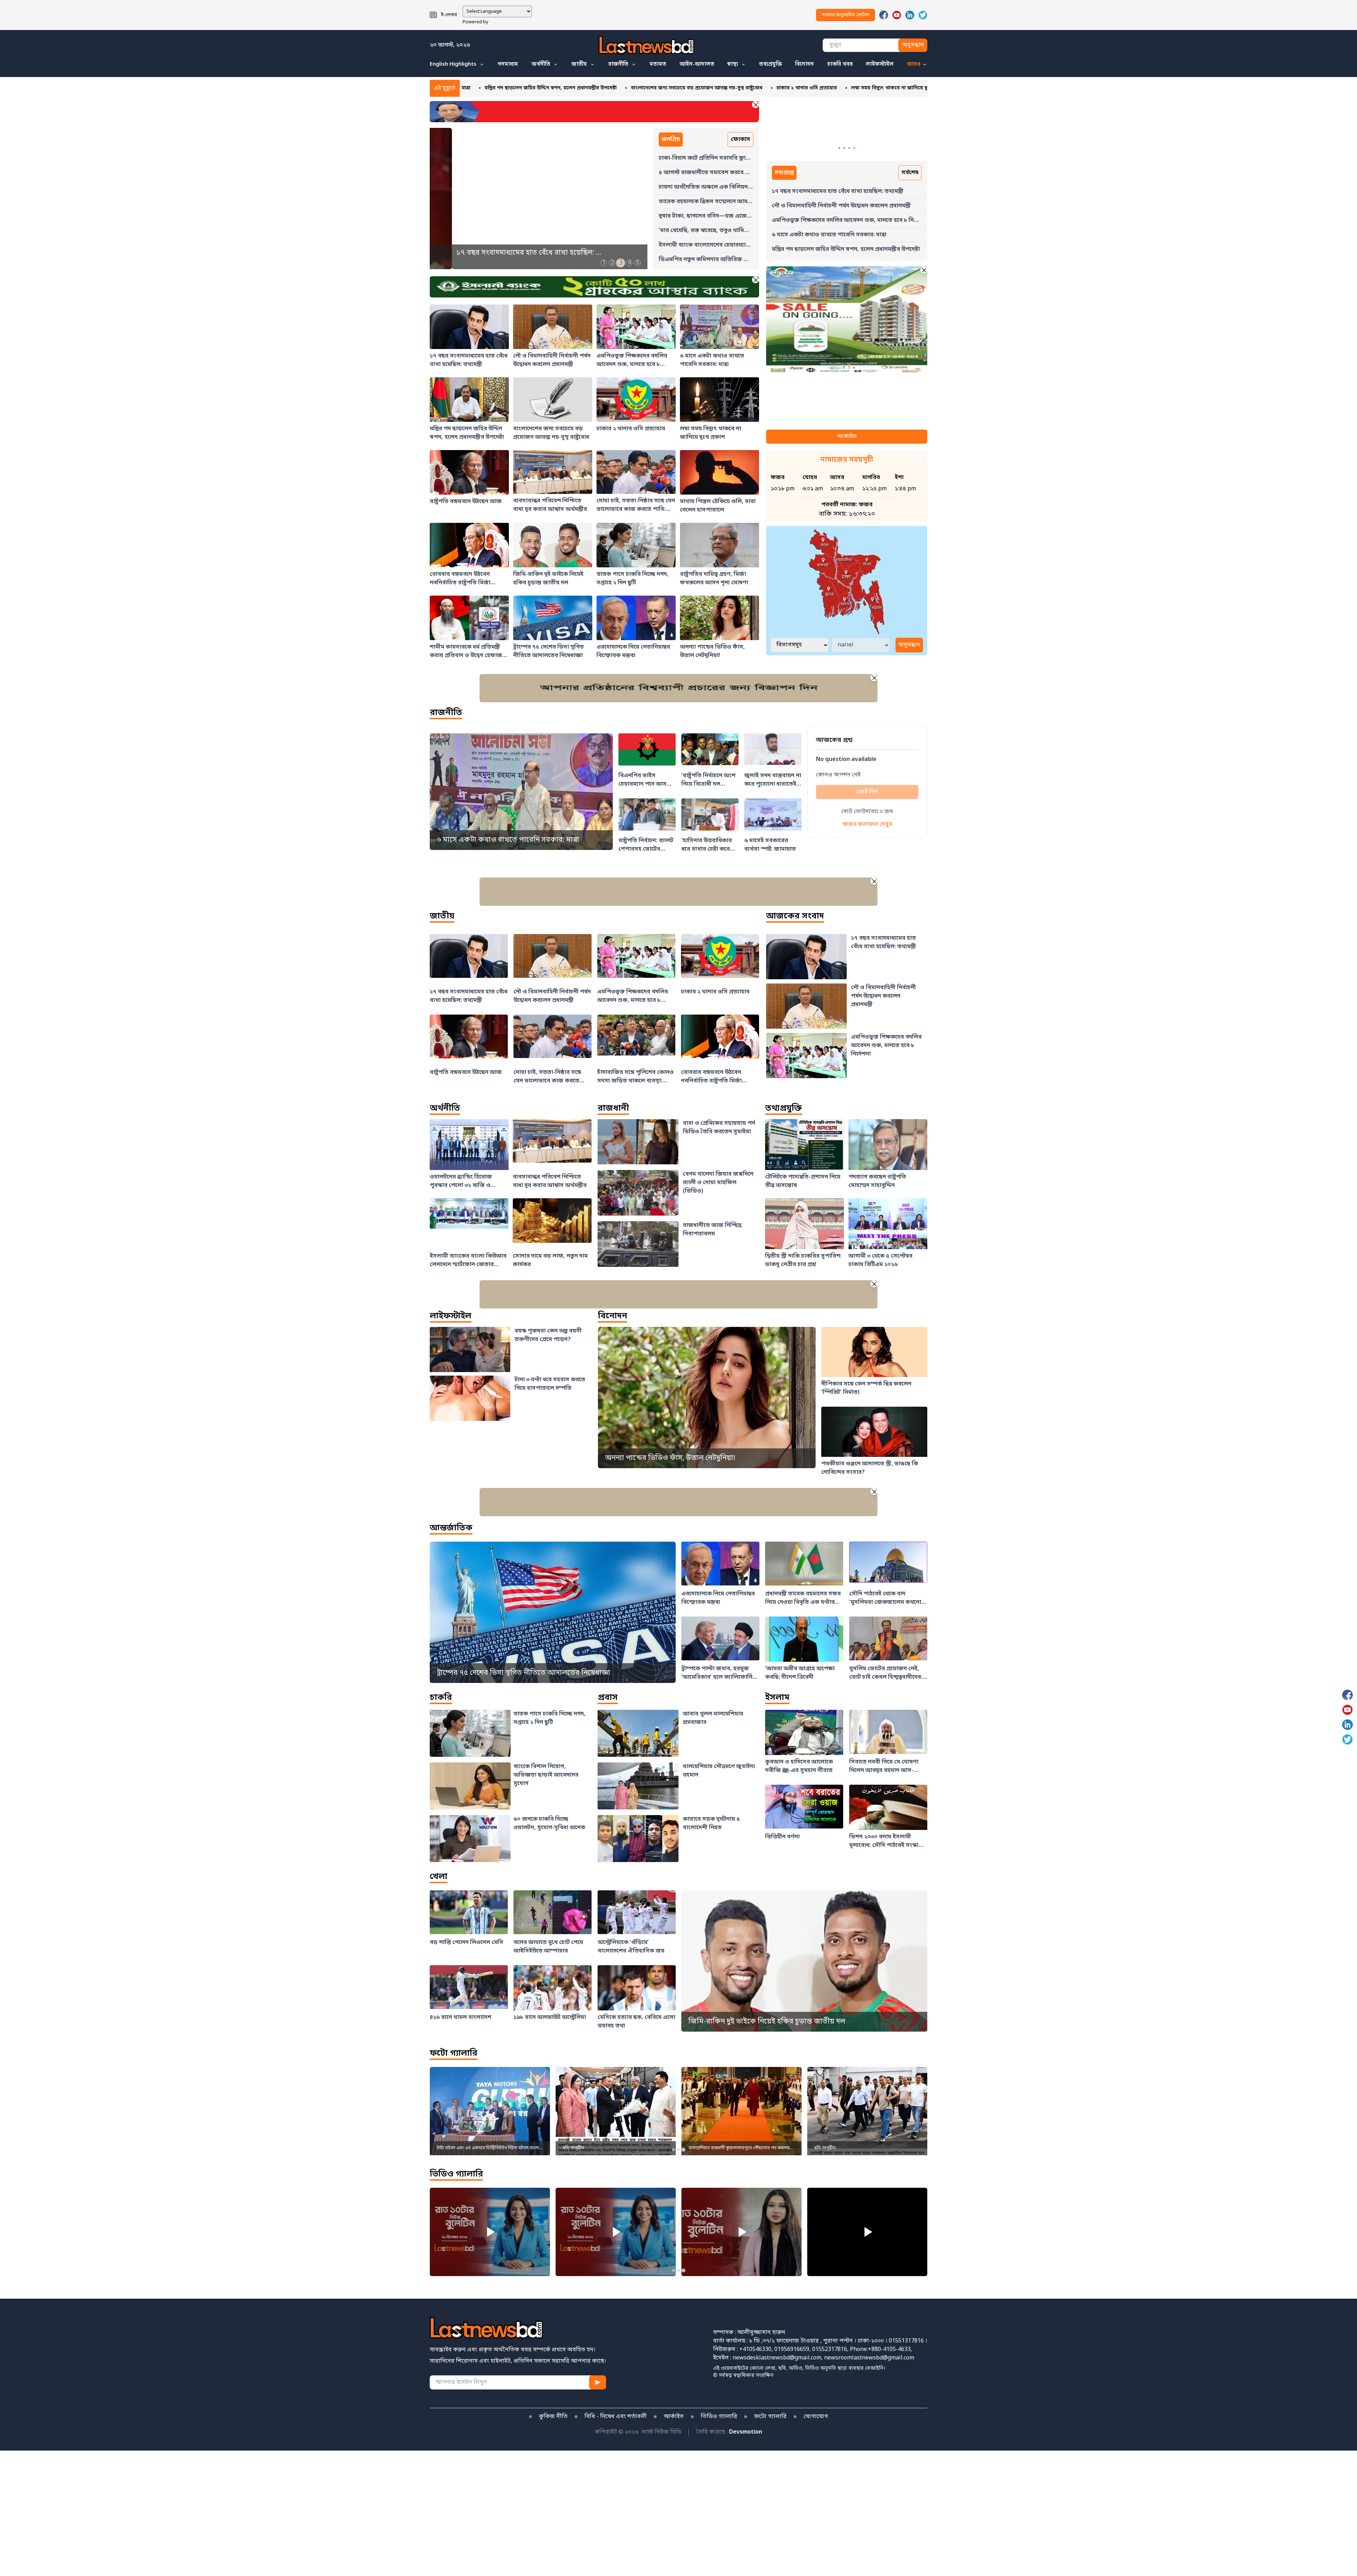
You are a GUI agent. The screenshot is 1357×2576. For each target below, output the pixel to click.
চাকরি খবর (840, 64)
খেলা (439, 1877)
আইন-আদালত (697, 64)
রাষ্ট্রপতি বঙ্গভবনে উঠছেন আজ (802, 88)
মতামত (658, 64)
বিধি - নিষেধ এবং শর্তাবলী (616, 2417)
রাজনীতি (618, 64)
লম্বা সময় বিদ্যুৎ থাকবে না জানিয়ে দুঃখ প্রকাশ (708, 88)
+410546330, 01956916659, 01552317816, (794, 2350)
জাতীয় (579, 64)
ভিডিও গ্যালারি (456, 2175)
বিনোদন (804, 64)
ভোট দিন (867, 792)
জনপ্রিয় (671, 140)
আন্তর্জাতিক (451, 1528)
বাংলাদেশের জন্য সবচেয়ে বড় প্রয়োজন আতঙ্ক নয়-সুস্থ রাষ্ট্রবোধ (505, 88)
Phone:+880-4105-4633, (881, 2350)
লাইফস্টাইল (880, 64)
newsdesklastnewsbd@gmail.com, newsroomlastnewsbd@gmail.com (823, 2358)
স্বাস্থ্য (733, 64)
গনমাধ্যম (508, 64)
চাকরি (441, 1698)
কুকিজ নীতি (553, 2417)
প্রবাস (608, 1698)
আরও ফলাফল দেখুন (867, 825)
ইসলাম (777, 1698)
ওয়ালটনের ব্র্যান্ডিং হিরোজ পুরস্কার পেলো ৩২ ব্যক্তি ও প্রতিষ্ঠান (913, 88)
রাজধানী (613, 1109)
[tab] (603, 263)
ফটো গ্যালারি (454, 2054)
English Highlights (453, 64)
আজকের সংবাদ (795, 917)
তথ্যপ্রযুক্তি (771, 64)
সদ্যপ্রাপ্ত (784, 173)
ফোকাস (741, 140)
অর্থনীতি (541, 64)
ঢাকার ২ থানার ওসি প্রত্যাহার (615, 88)
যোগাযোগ (816, 2417)
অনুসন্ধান (913, 45)
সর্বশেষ (910, 173)
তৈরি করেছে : (729, 2432)
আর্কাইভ (847, 437)
